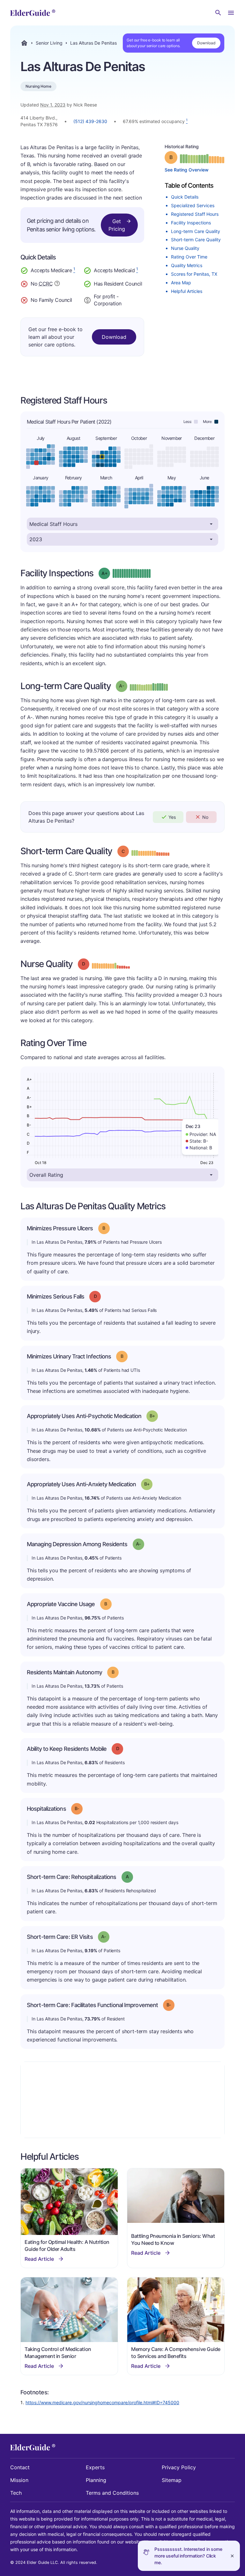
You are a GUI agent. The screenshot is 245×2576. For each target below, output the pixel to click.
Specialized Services (193, 205)
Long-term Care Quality (196, 231)
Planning (96, 2480)
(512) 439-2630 (90, 121)
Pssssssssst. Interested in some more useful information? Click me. (188, 2556)
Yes (172, 817)
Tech (16, 2493)
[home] (33, 13)
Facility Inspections (191, 223)
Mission (19, 2480)
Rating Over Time (189, 257)
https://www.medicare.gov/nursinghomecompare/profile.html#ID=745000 (102, 2402)
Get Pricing (117, 225)
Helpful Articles (187, 291)
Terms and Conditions (112, 2493)
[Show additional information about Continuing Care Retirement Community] (57, 284)
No (205, 817)
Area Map (181, 283)
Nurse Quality (185, 248)
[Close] (232, 2556)
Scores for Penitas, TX (194, 274)
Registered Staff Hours (195, 214)
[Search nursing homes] (218, 13)
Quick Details (185, 197)
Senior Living (49, 43)
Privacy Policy (179, 2467)
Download (206, 43)
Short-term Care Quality (196, 240)
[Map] (122, 2100)
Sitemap (172, 2480)
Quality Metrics (187, 265)
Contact (20, 2467)
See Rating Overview (187, 170)
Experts (95, 2467)
